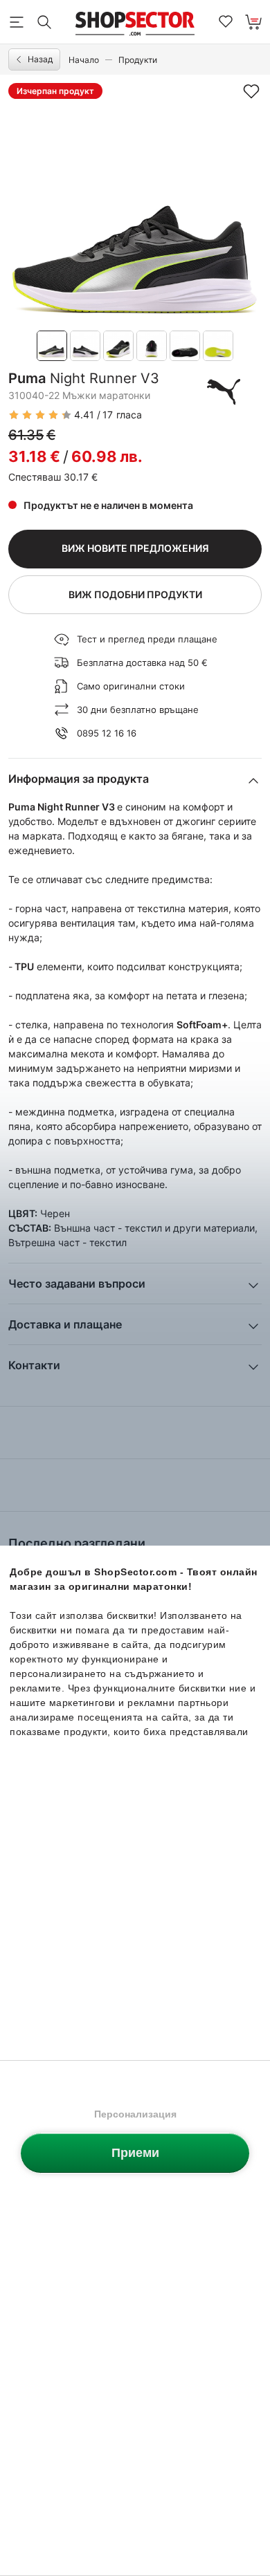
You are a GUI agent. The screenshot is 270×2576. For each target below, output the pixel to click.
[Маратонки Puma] (224, 391)
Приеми (135, 2153)
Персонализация (135, 2114)
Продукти (138, 60)
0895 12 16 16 (107, 733)
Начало (84, 60)
